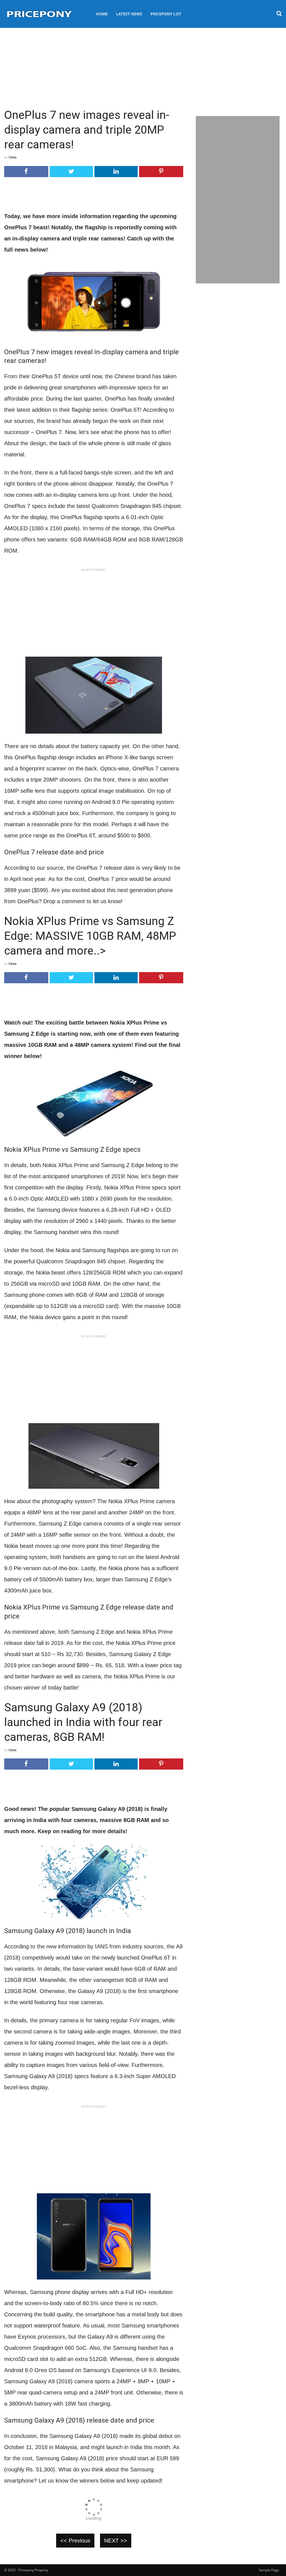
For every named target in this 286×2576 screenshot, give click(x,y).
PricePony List (166, 14)
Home (102, 14)
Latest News (129, 14)
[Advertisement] (143, 66)
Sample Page (269, 2570)
